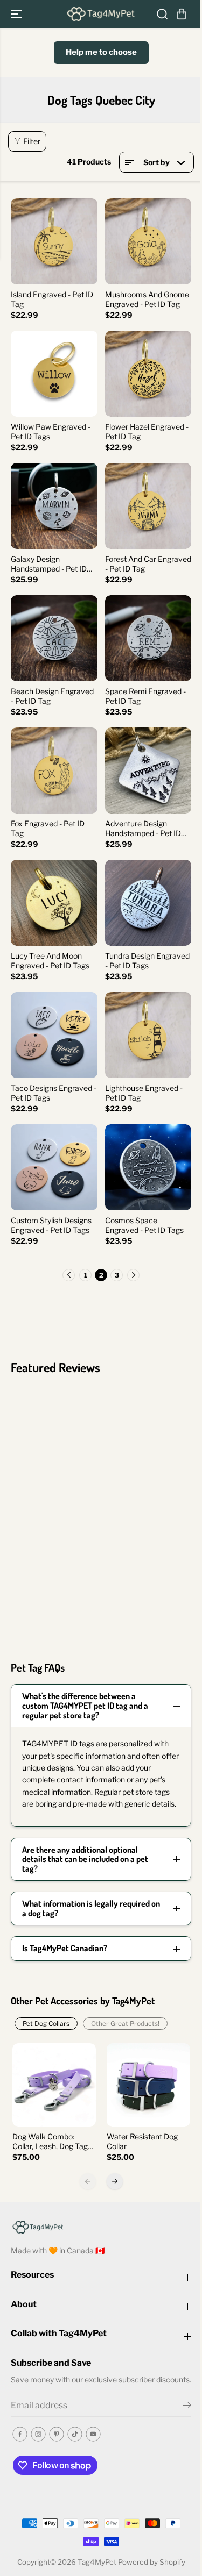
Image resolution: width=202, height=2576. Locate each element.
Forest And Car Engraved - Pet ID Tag (148, 564)
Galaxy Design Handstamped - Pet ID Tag (49, 564)
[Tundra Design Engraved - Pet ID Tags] (148, 903)
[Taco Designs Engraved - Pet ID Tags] (54, 1035)
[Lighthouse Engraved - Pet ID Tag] (148, 1035)
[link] (101, 2226)
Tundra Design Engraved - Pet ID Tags (147, 961)
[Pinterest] (57, 2434)
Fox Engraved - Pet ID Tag (48, 828)
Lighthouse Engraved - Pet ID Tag (144, 1093)
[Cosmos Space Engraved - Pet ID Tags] (148, 1168)
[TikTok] (75, 2434)
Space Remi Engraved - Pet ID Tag (145, 696)
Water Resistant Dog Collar (142, 2141)
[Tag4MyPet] (101, 14)
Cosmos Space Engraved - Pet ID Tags (144, 1225)
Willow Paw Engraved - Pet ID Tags (51, 431)
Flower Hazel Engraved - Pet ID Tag (147, 431)
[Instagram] (38, 2434)
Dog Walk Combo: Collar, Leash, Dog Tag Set (50, 2142)
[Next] (115, 2181)
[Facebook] (20, 2434)
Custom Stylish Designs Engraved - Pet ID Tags (51, 1225)
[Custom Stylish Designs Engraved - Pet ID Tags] (54, 1168)
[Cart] (182, 14)
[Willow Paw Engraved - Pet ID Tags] (54, 374)
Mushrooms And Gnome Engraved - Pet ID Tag (147, 299)
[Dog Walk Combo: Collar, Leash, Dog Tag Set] (54, 2085)
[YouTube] (93, 2434)
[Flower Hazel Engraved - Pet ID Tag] (148, 374)
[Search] (162, 14)
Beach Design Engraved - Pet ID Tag (52, 696)
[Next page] (133, 1275)
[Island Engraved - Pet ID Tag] (54, 242)
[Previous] (88, 2181)
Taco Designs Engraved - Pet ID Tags (54, 1093)
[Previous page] (69, 1275)
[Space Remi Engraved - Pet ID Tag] (148, 638)
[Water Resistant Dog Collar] (148, 2085)
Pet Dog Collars (46, 2024)
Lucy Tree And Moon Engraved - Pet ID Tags (50, 961)
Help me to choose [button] (101, 52)
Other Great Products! (125, 2024)
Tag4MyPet (97, 2562)
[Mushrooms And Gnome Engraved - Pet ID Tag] (148, 242)
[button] (17, 14)
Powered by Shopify (152, 2562)
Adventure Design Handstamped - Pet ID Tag (143, 829)
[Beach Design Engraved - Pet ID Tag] (54, 638)
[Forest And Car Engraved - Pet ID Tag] (148, 506)
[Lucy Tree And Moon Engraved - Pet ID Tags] (54, 903)
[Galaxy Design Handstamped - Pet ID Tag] (54, 506)
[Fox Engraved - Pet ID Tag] (54, 771)
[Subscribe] (187, 2407)
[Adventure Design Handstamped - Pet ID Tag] (148, 771)
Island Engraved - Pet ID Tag (52, 299)
